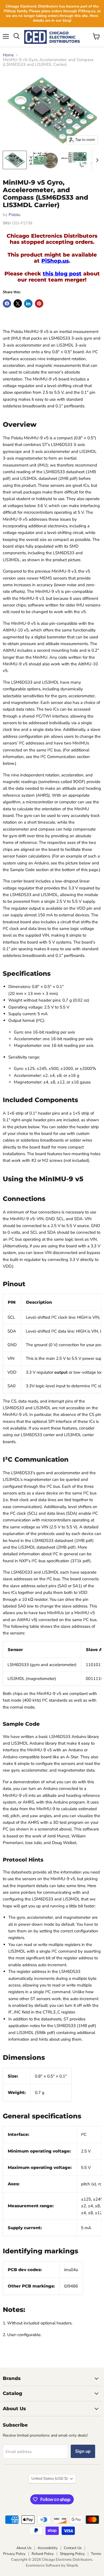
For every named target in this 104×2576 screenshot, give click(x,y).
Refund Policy (43, 2554)
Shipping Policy (72, 2554)
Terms (96, 2554)
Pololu (14, 215)
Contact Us (73, 2548)
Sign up (83, 2451)
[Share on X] (18, 303)
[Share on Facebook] (7, 303)
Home (8, 55)
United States (50, 2479)
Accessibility (48, 2548)
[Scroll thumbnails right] (96, 160)
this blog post (62, 274)
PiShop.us (55, 261)
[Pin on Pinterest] (39, 303)
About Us (24, 2548)
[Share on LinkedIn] (28, 303)
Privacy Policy (14, 2554)
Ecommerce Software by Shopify (52, 2565)
